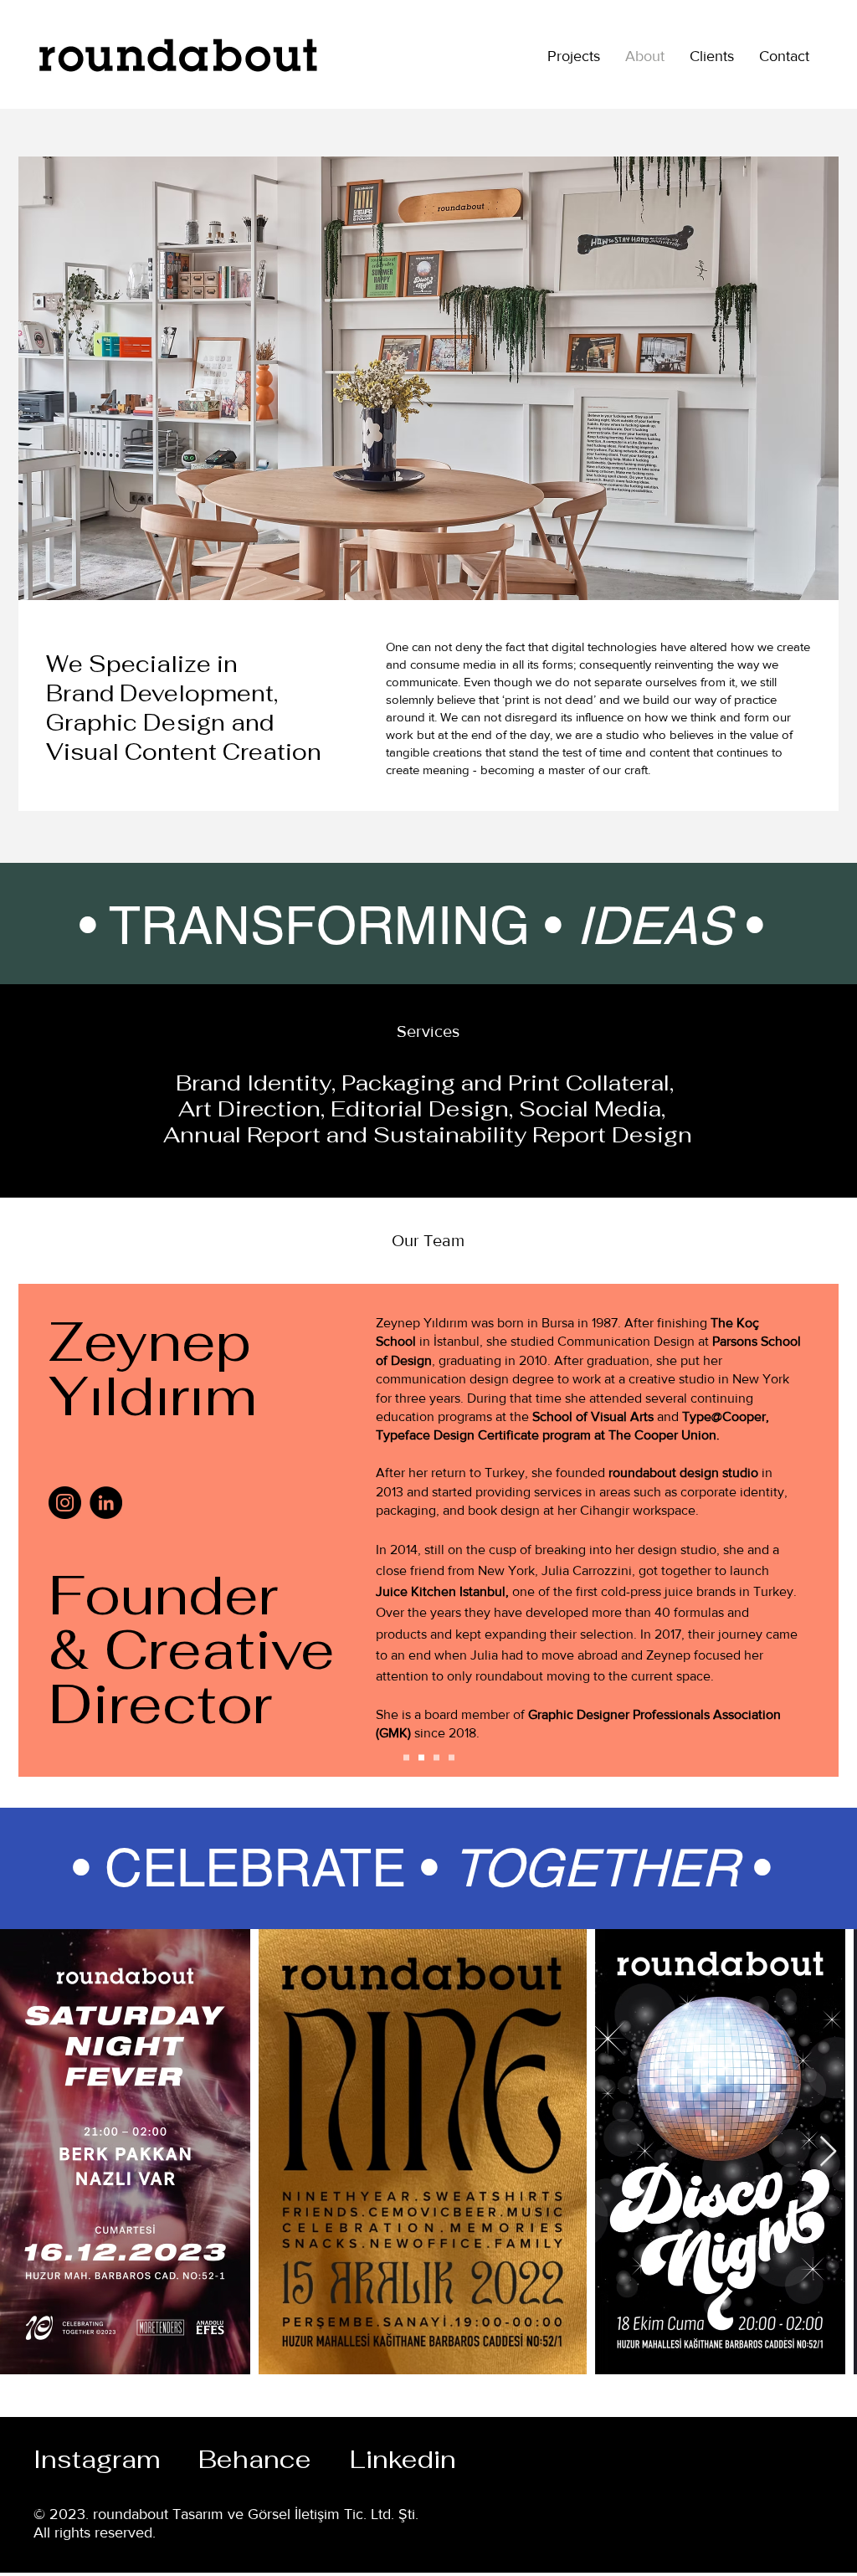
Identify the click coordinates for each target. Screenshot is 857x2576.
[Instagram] (65, 1503)
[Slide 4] (452, 1758)
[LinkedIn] (106, 1503)
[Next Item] (828, 2152)
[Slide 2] (436, 1758)
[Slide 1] (406, 1758)
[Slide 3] (421, 1758)
